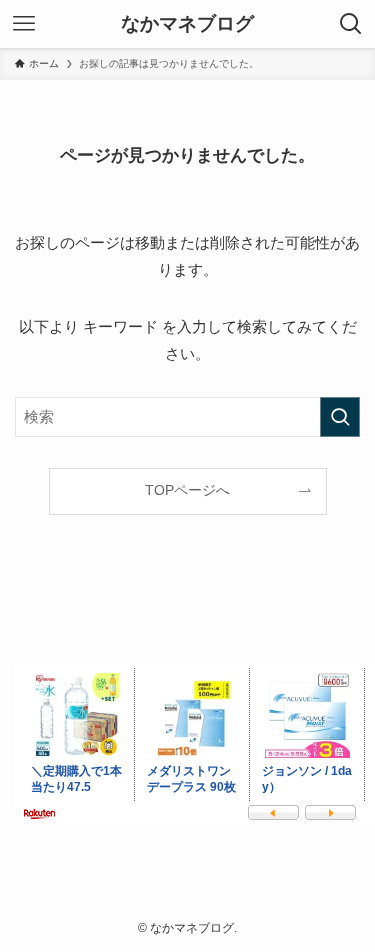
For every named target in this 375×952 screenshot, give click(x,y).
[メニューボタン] (24, 24)
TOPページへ (187, 490)
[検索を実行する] (340, 417)
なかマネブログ (187, 24)
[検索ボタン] (351, 24)
